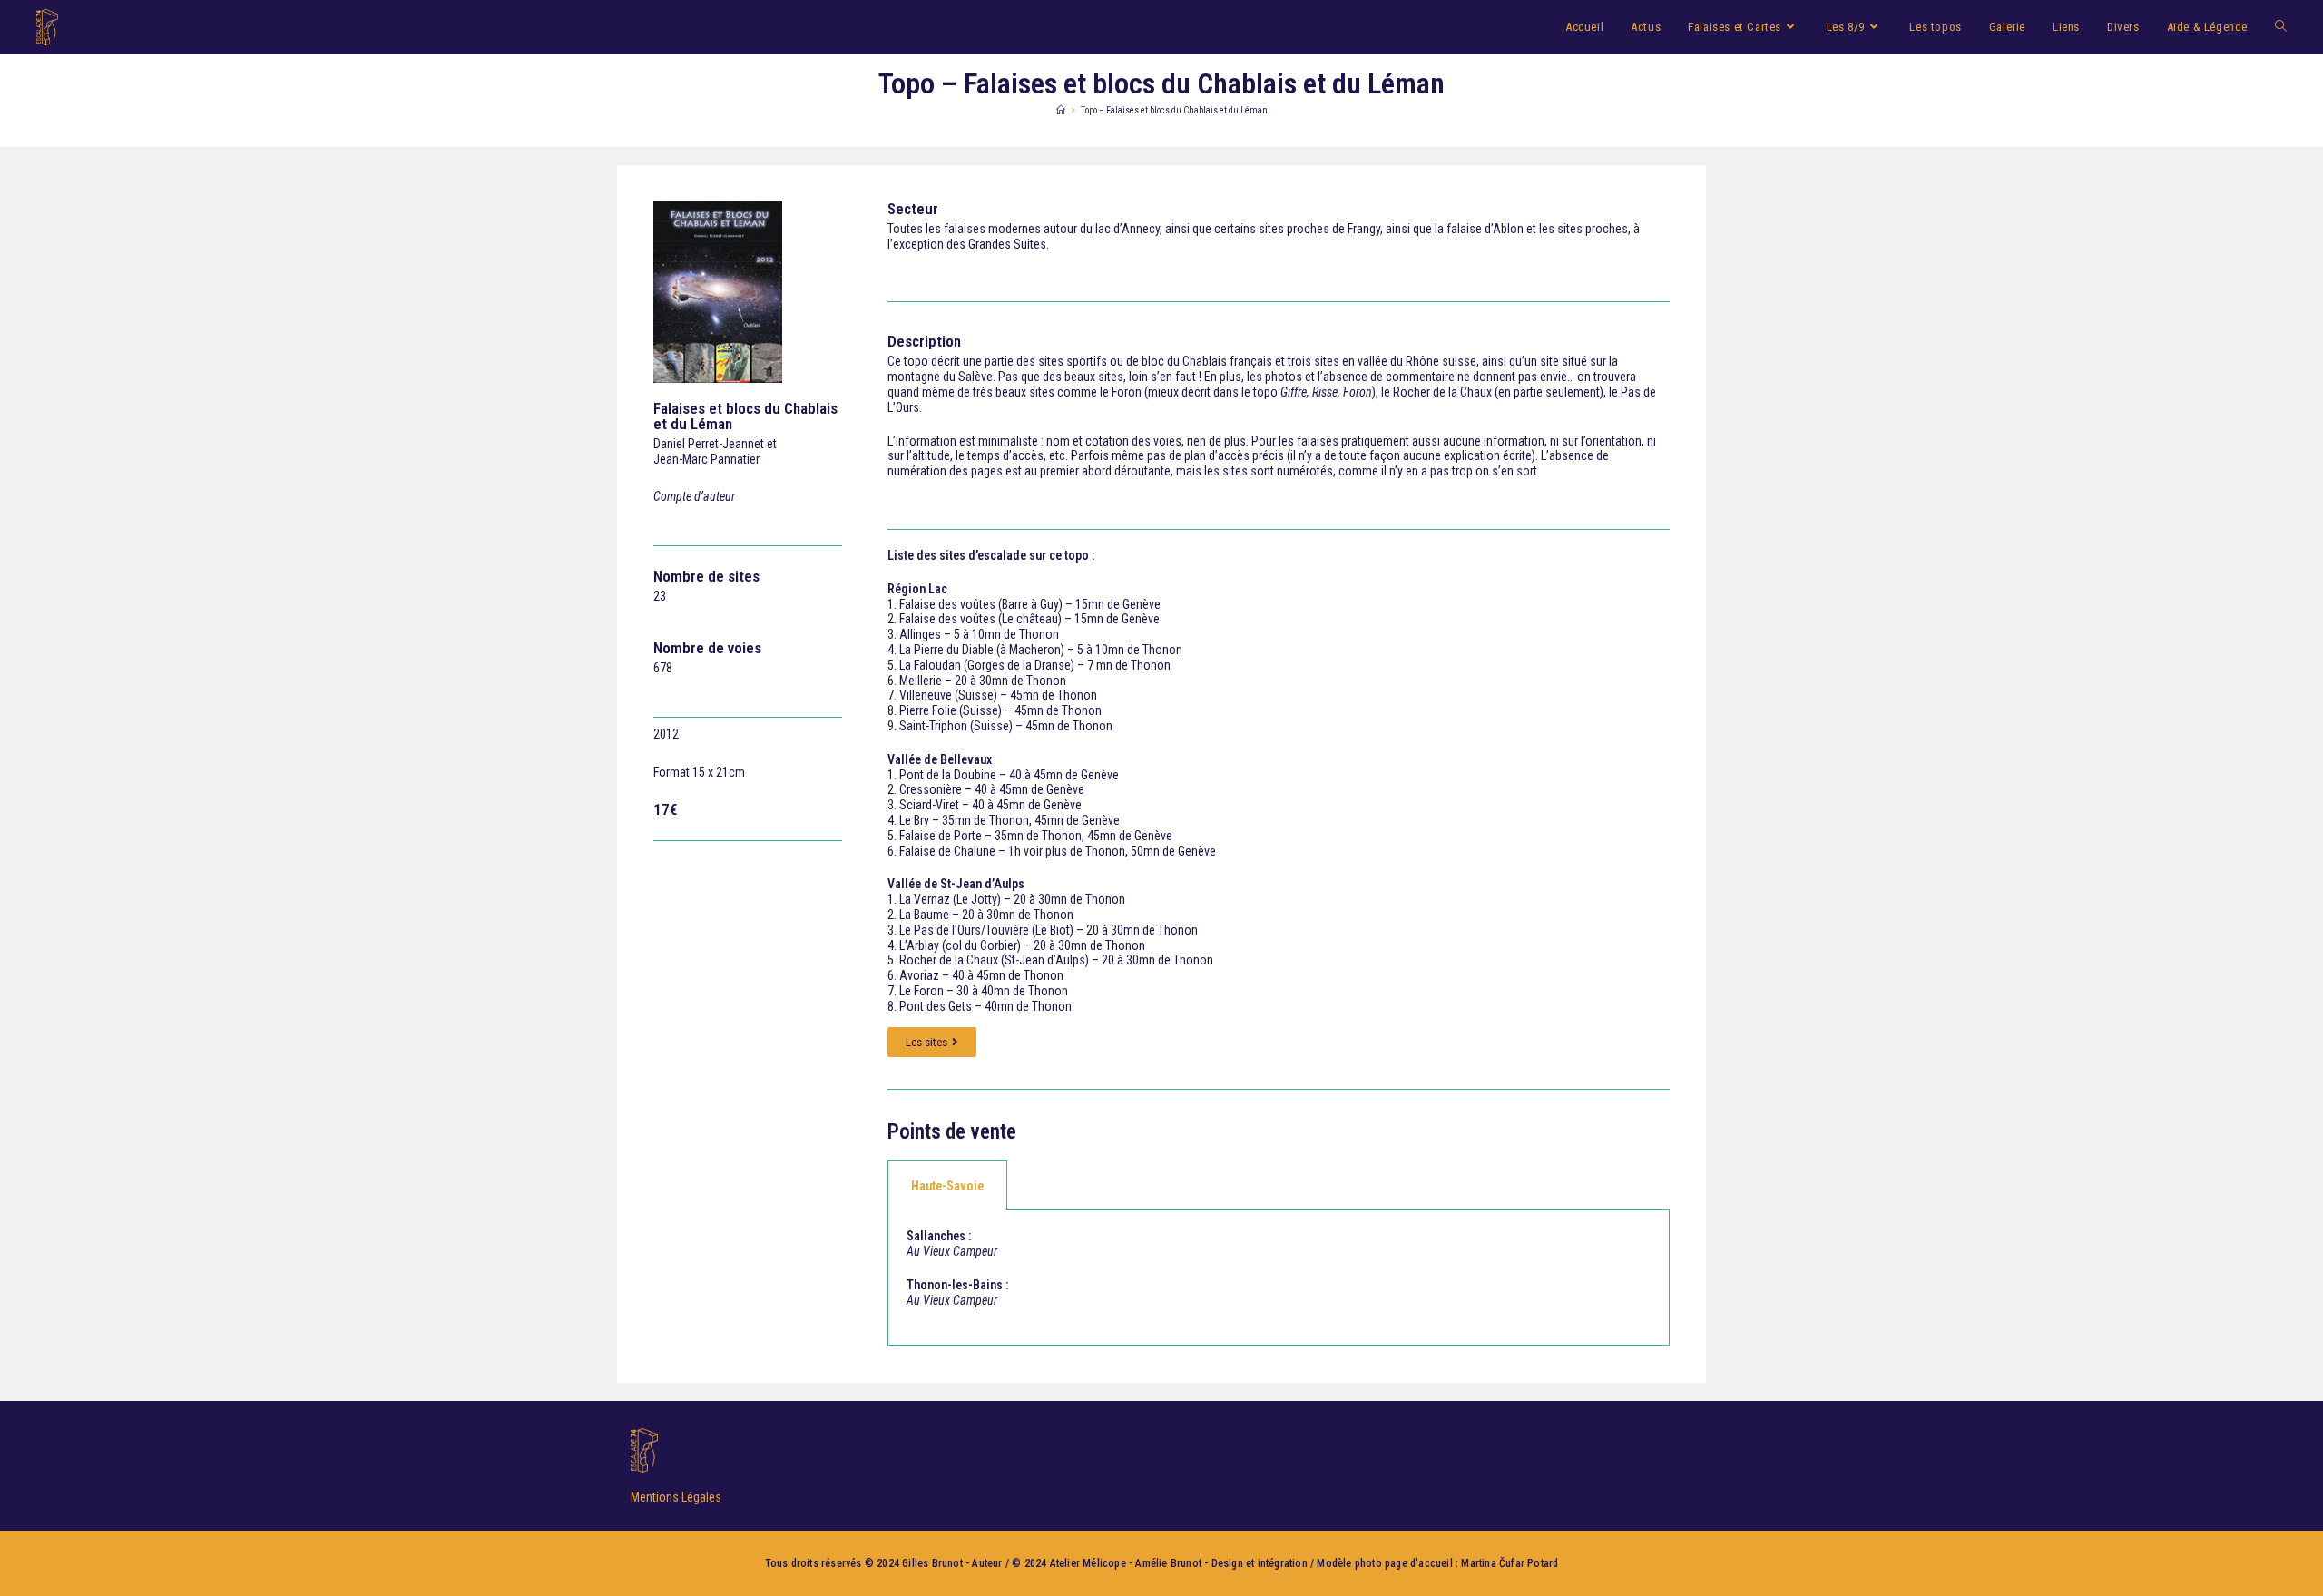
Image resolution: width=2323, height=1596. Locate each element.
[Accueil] (1061, 110)
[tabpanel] (1279, 1278)
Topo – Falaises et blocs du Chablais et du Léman (1174, 110)
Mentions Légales (676, 1497)
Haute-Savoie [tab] (947, 1186)
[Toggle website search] (2281, 27)
